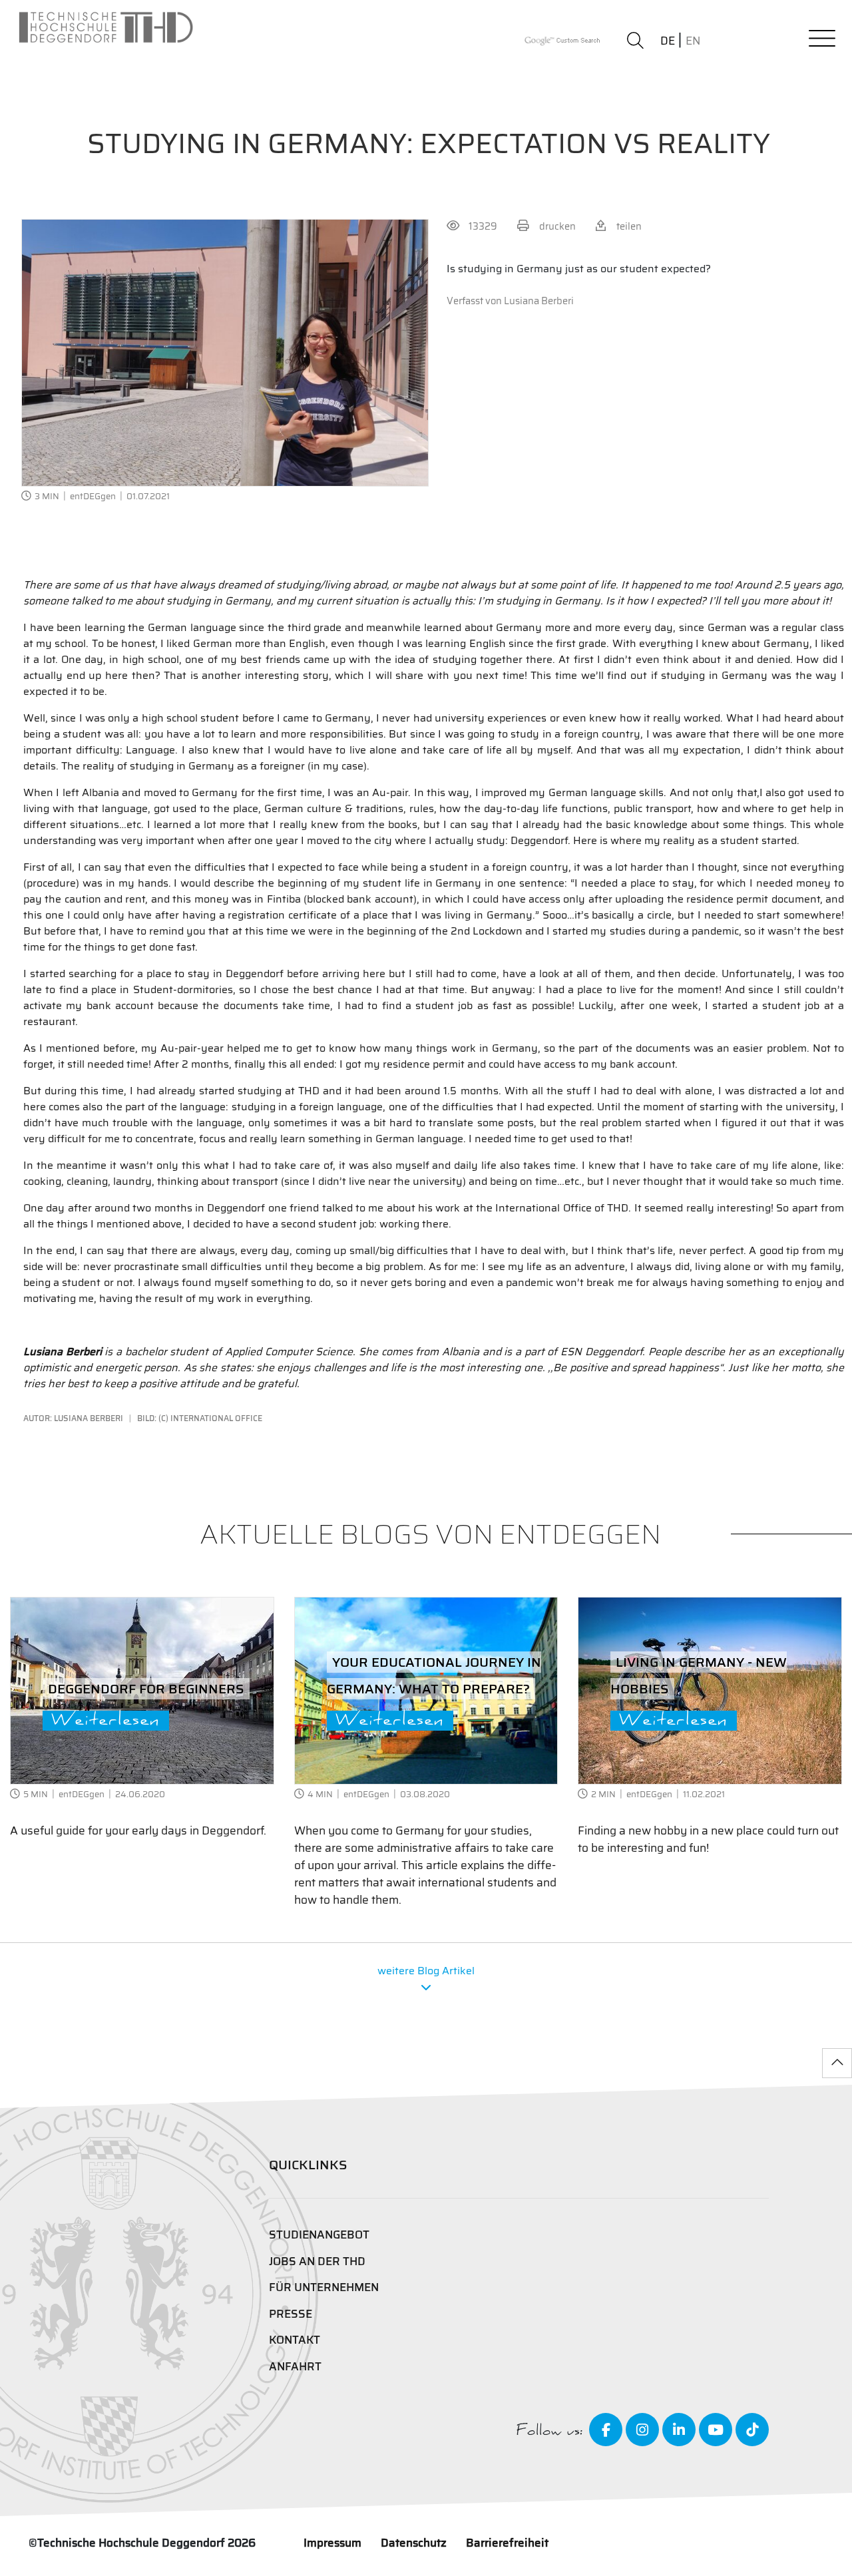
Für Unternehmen (324, 2287)
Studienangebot (319, 2235)
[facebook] (606, 2430)
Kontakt (295, 2340)
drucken (557, 226)
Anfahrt (295, 2367)
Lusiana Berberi (539, 301)
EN (693, 41)
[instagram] (642, 2430)
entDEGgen (93, 496)
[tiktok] (752, 2430)
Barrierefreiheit (507, 2543)
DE (668, 41)
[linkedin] (679, 2430)
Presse (291, 2314)
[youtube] (716, 2430)
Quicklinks (308, 2165)
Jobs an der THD (317, 2261)
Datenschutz (414, 2543)
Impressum (332, 2543)
